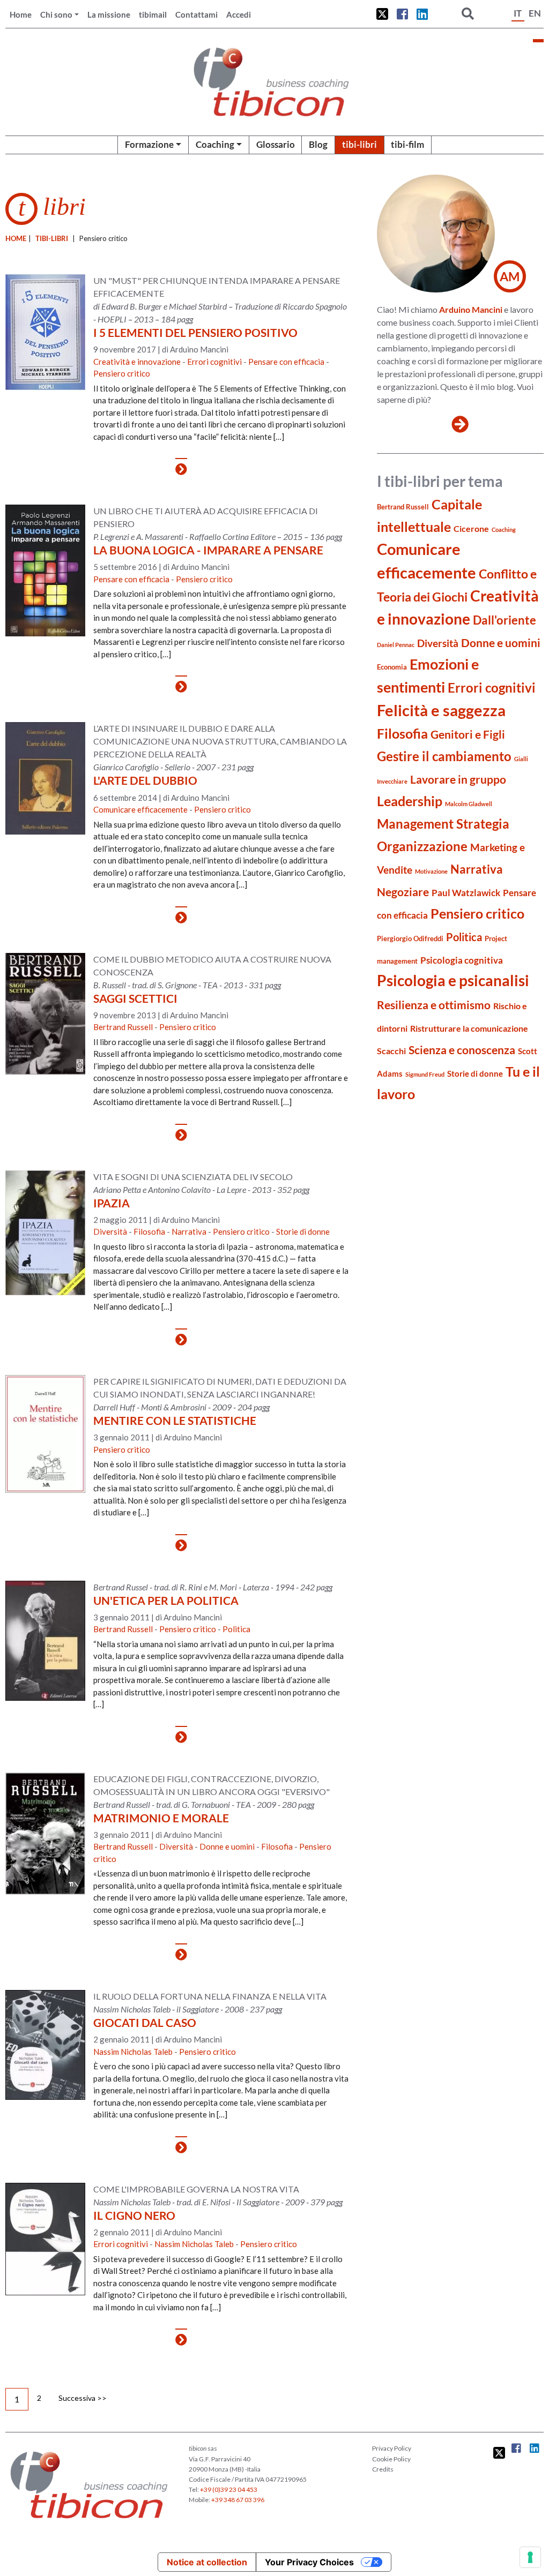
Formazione (149, 144)
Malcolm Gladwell (469, 804)
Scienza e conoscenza (462, 1050)
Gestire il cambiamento (444, 756)
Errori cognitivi (214, 362)
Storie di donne (303, 1231)
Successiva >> (83, 2398)
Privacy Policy (392, 2448)
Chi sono (56, 14)
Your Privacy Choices (309, 2562)
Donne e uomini (227, 1846)
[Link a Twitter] (382, 14)
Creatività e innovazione (137, 362)
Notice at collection (207, 2562)
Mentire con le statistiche (175, 1420)
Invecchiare (392, 781)
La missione (109, 14)
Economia (392, 667)
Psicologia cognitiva (462, 960)
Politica (236, 1629)
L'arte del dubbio (145, 780)
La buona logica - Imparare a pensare (208, 550)
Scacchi (391, 1051)
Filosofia (149, 1231)
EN (535, 13)
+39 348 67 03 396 (238, 2500)
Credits (383, 2469)
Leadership (410, 801)
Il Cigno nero (134, 2215)
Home (21, 14)
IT (518, 13)
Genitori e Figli (468, 734)
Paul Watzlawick (466, 893)
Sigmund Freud (425, 1074)
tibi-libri (359, 144)
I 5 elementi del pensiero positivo (195, 332)
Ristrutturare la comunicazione (469, 1028)
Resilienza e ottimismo (434, 1005)
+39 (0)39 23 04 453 (229, 2489)
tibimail (153, 14)
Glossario (276, 144)
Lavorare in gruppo (458, 779)
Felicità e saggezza (441, 710)
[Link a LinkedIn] (422, 14)
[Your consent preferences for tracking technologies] (530, 2557)
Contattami (196, 14)
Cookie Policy (391, 2459)
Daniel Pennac (396, 645)
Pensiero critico (122, 373)
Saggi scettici (135, 998)
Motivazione (431, 871)
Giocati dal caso (145, 2022)
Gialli (521, 759)
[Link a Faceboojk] (402, 14)
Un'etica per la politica (166, 1600)
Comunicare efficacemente (140, 809)
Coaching (215, 144)
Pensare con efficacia (286, 362)
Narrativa (189, 1231)
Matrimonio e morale (161, 1818)
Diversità (110, 1231)
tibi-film (407, 144)
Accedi (239, 14)
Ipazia (112, 1203)
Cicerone (471, 528)
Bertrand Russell (123, 1027)
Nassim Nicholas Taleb (133, 2052)
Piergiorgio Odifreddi (410, 938)
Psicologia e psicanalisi (453, 980)
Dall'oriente (505, 620)
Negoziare (403, 892)
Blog (318, 144)
